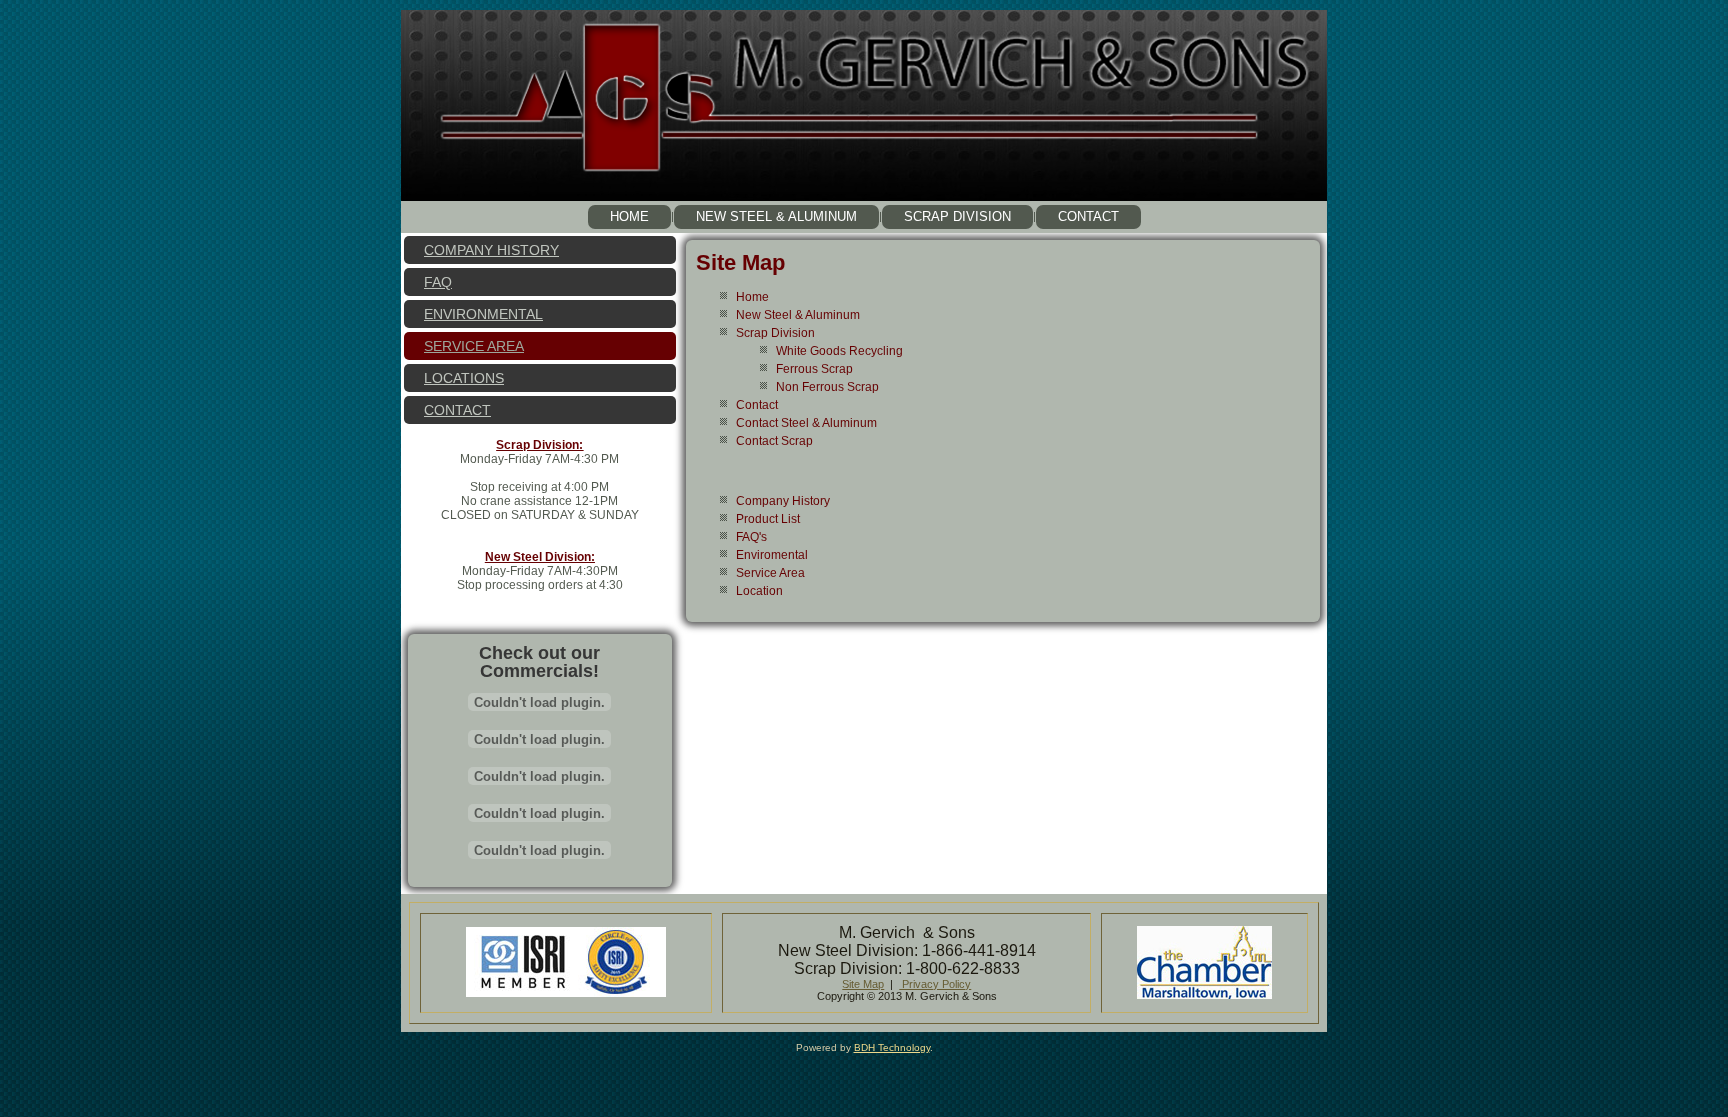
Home (629, 216)
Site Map (740, 262)
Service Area (474, 346)
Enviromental (772, 555)
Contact (1088, 216)
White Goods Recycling (839, 351)
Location (759, 591)
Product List (768, 519)
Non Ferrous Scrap (827, 387)
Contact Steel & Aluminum (806, 423)
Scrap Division (957, 216)
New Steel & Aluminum (776, 216)
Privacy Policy (935, 984)
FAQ (438, 282)
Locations (464, 378)
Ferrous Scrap (814, 369)
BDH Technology (892, 1047)
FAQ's (751, 537)
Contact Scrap (774, 441)
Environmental (483, 314)
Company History (491, 250)
